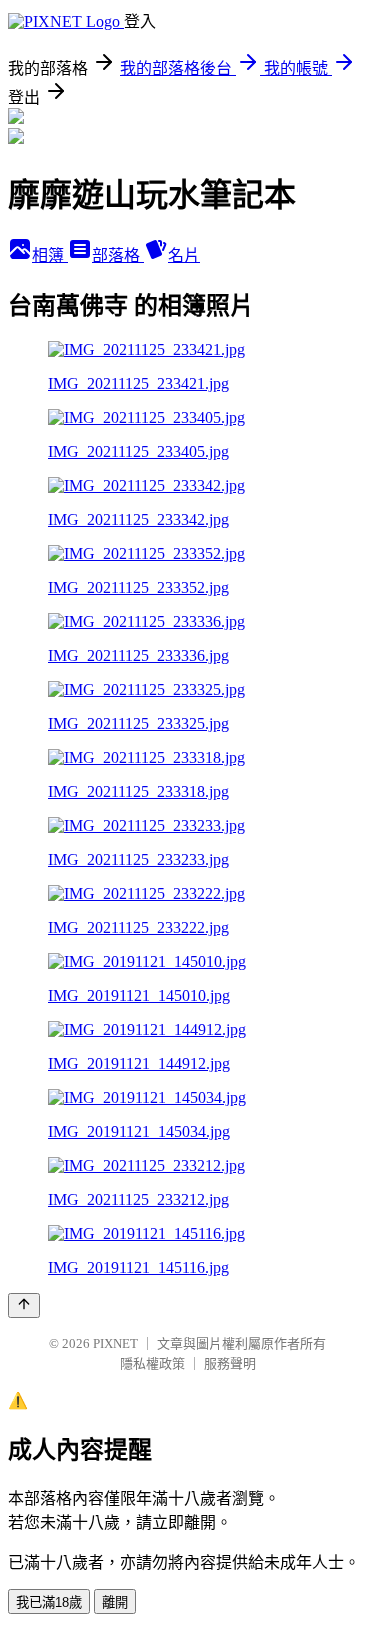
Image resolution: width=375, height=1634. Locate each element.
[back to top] (24, 1305)
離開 (115, 1602)
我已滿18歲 (49, 1602)
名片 (184, 255)
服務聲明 (230, 1363)
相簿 (50, 255)
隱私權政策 (152, 1363)
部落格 (118, 255)
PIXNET (115, 1343)
